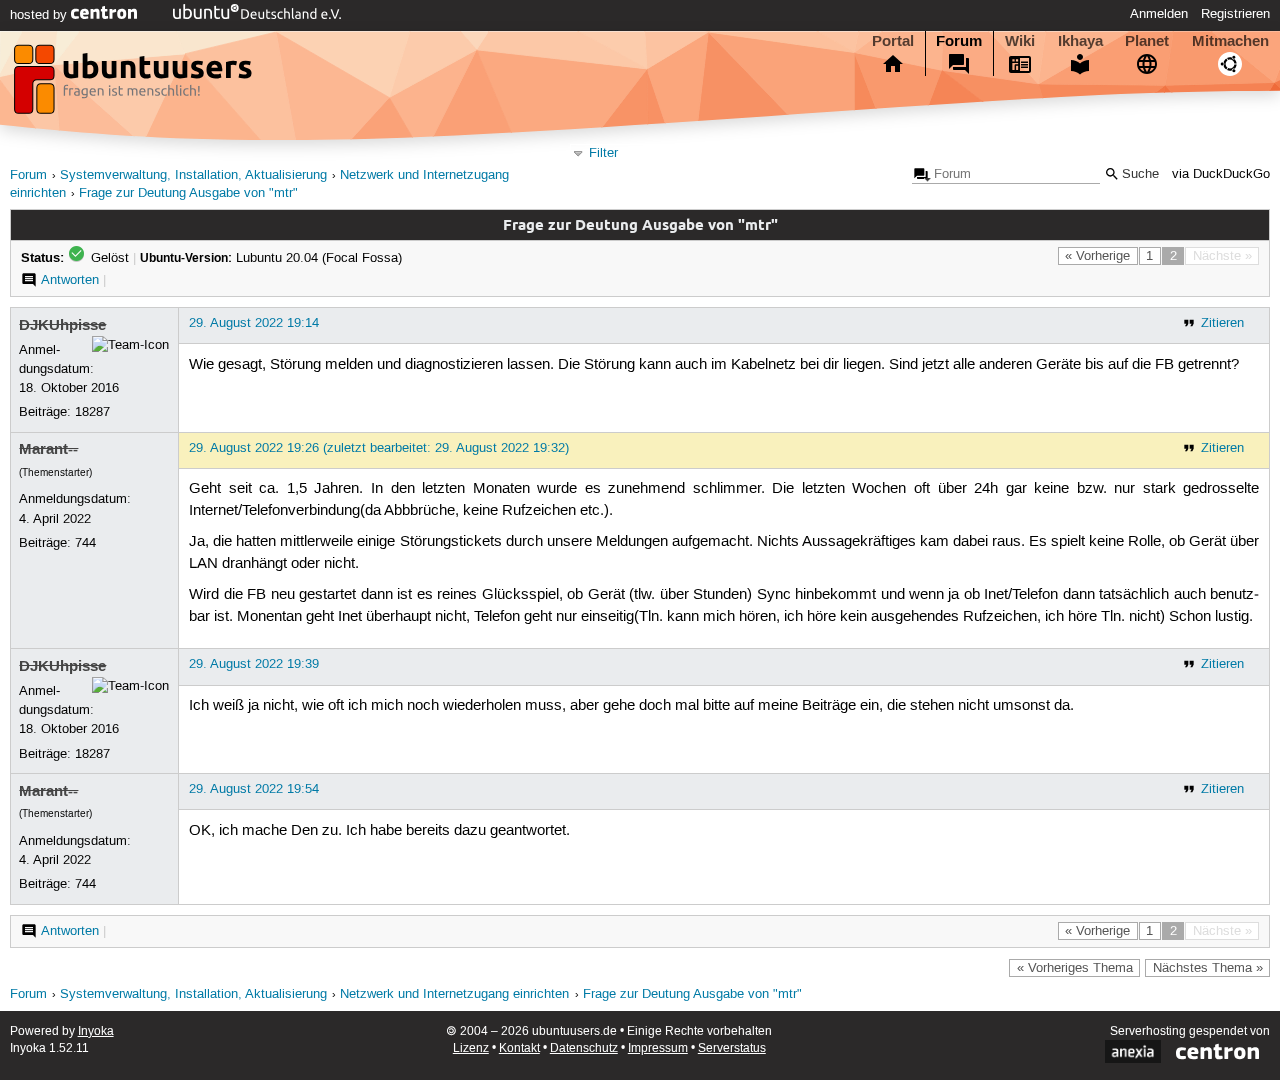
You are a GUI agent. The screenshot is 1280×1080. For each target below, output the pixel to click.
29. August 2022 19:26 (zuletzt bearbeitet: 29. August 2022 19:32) (379, 448)
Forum (959, 41)
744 (85, 543)
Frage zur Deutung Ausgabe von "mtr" (188, 193)
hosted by (40, 15)
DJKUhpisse (62, 325)
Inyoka (96, 1031)
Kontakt (519, 1048)
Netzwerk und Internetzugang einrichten (454, 994)
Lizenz (471, 1048)
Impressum (658, 1048)
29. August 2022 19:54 (254, 789)
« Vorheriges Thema (1075, 968)
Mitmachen (1230, 41)
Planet (1147, 41)
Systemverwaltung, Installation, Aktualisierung (193, 175)
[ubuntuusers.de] (135, 85)
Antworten (70, 280)
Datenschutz (584, 1048)
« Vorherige (1097, 256)
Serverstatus (732, 1048)
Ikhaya (1080, 41)
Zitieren (1222, 323)
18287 (92, 412)
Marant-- (48, 449)
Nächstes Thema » (1208, 968)
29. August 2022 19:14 (254, 323)
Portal (893, 41)
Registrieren (1235, 14)
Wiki (1020, 41)
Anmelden (1159, 14)
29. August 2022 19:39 (254, 664)
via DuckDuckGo (1221, 174)
